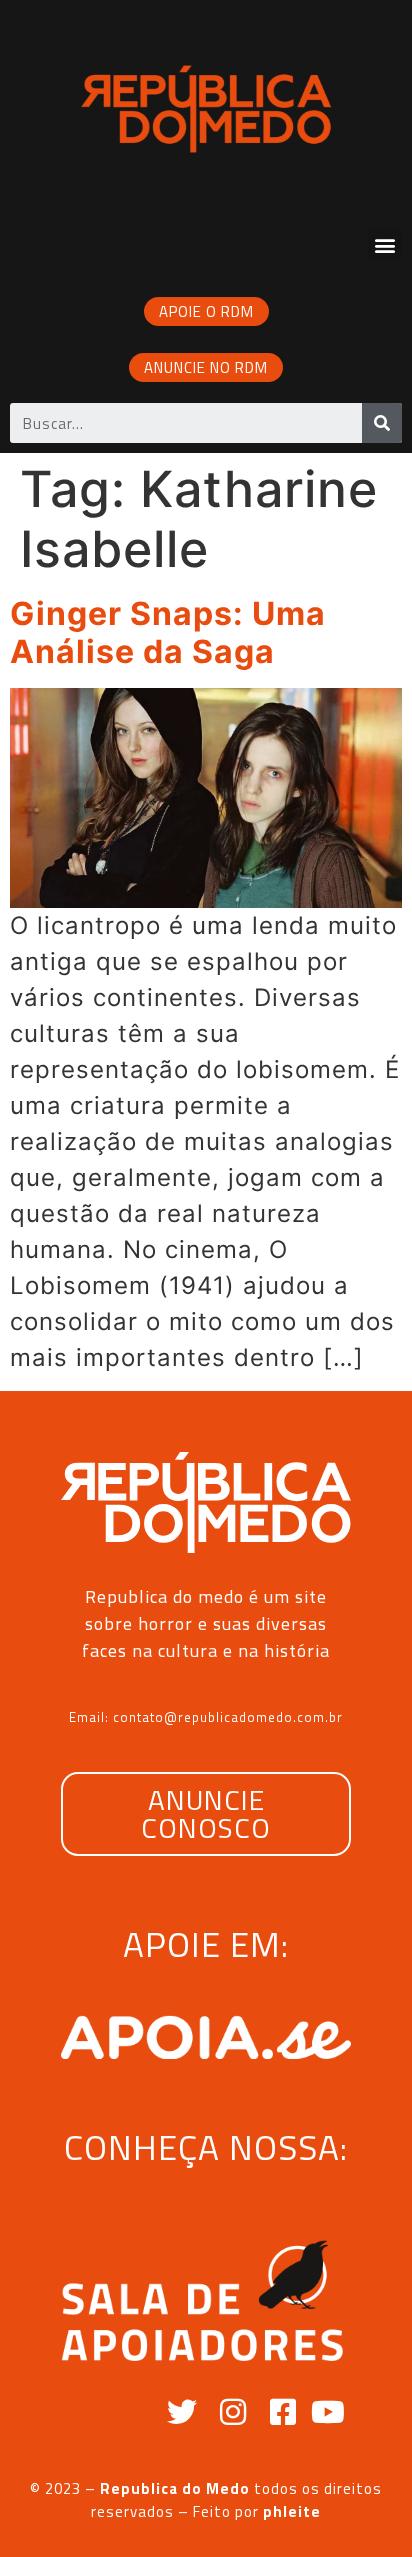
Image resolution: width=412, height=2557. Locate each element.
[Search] (382, 423)
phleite (292, 2511)
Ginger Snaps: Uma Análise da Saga (168, 632)
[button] (385, 244)
